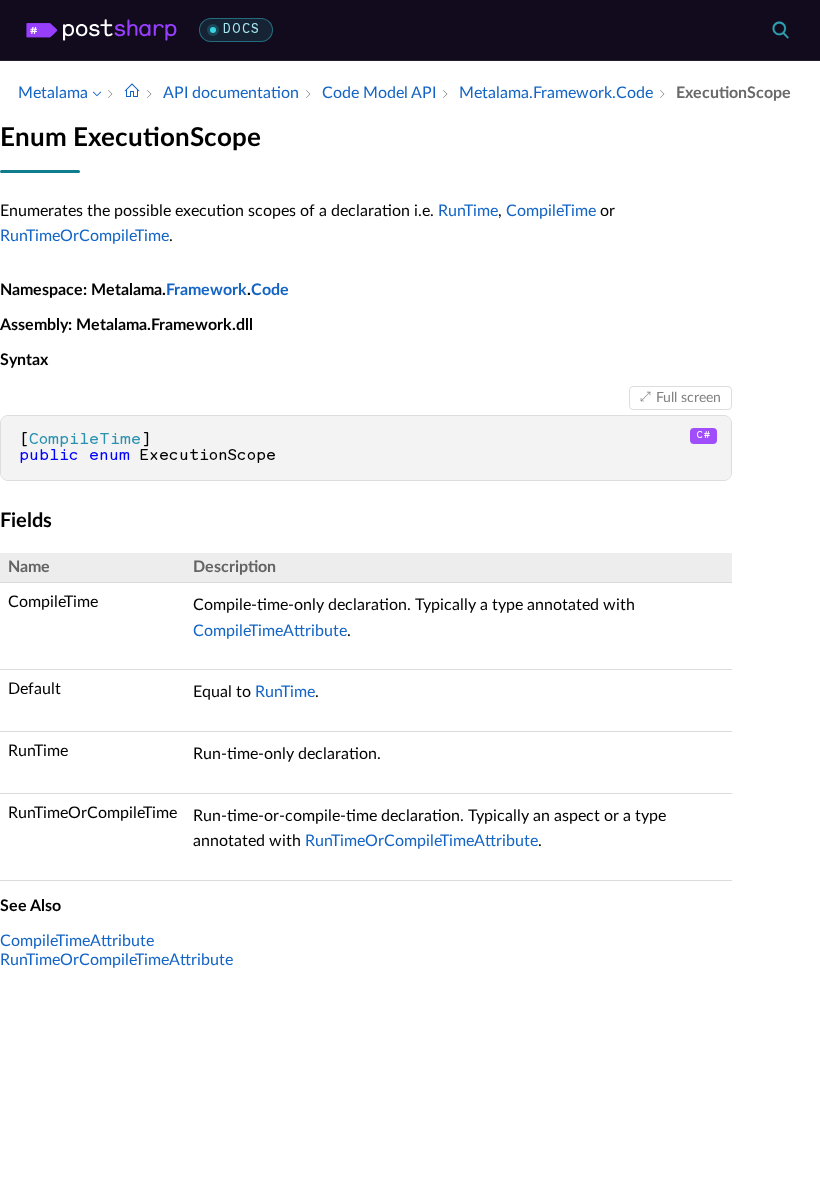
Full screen (688, 398)
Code (270, 290)
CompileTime (551, 211)
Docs (241, 29)
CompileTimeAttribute (270, 631)
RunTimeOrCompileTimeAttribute (421, 841)
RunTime (468, 211)
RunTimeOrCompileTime (84, 236)
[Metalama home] (101, 30)
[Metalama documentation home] (132, 93)
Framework (206, 290)
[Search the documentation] (780, 30)
